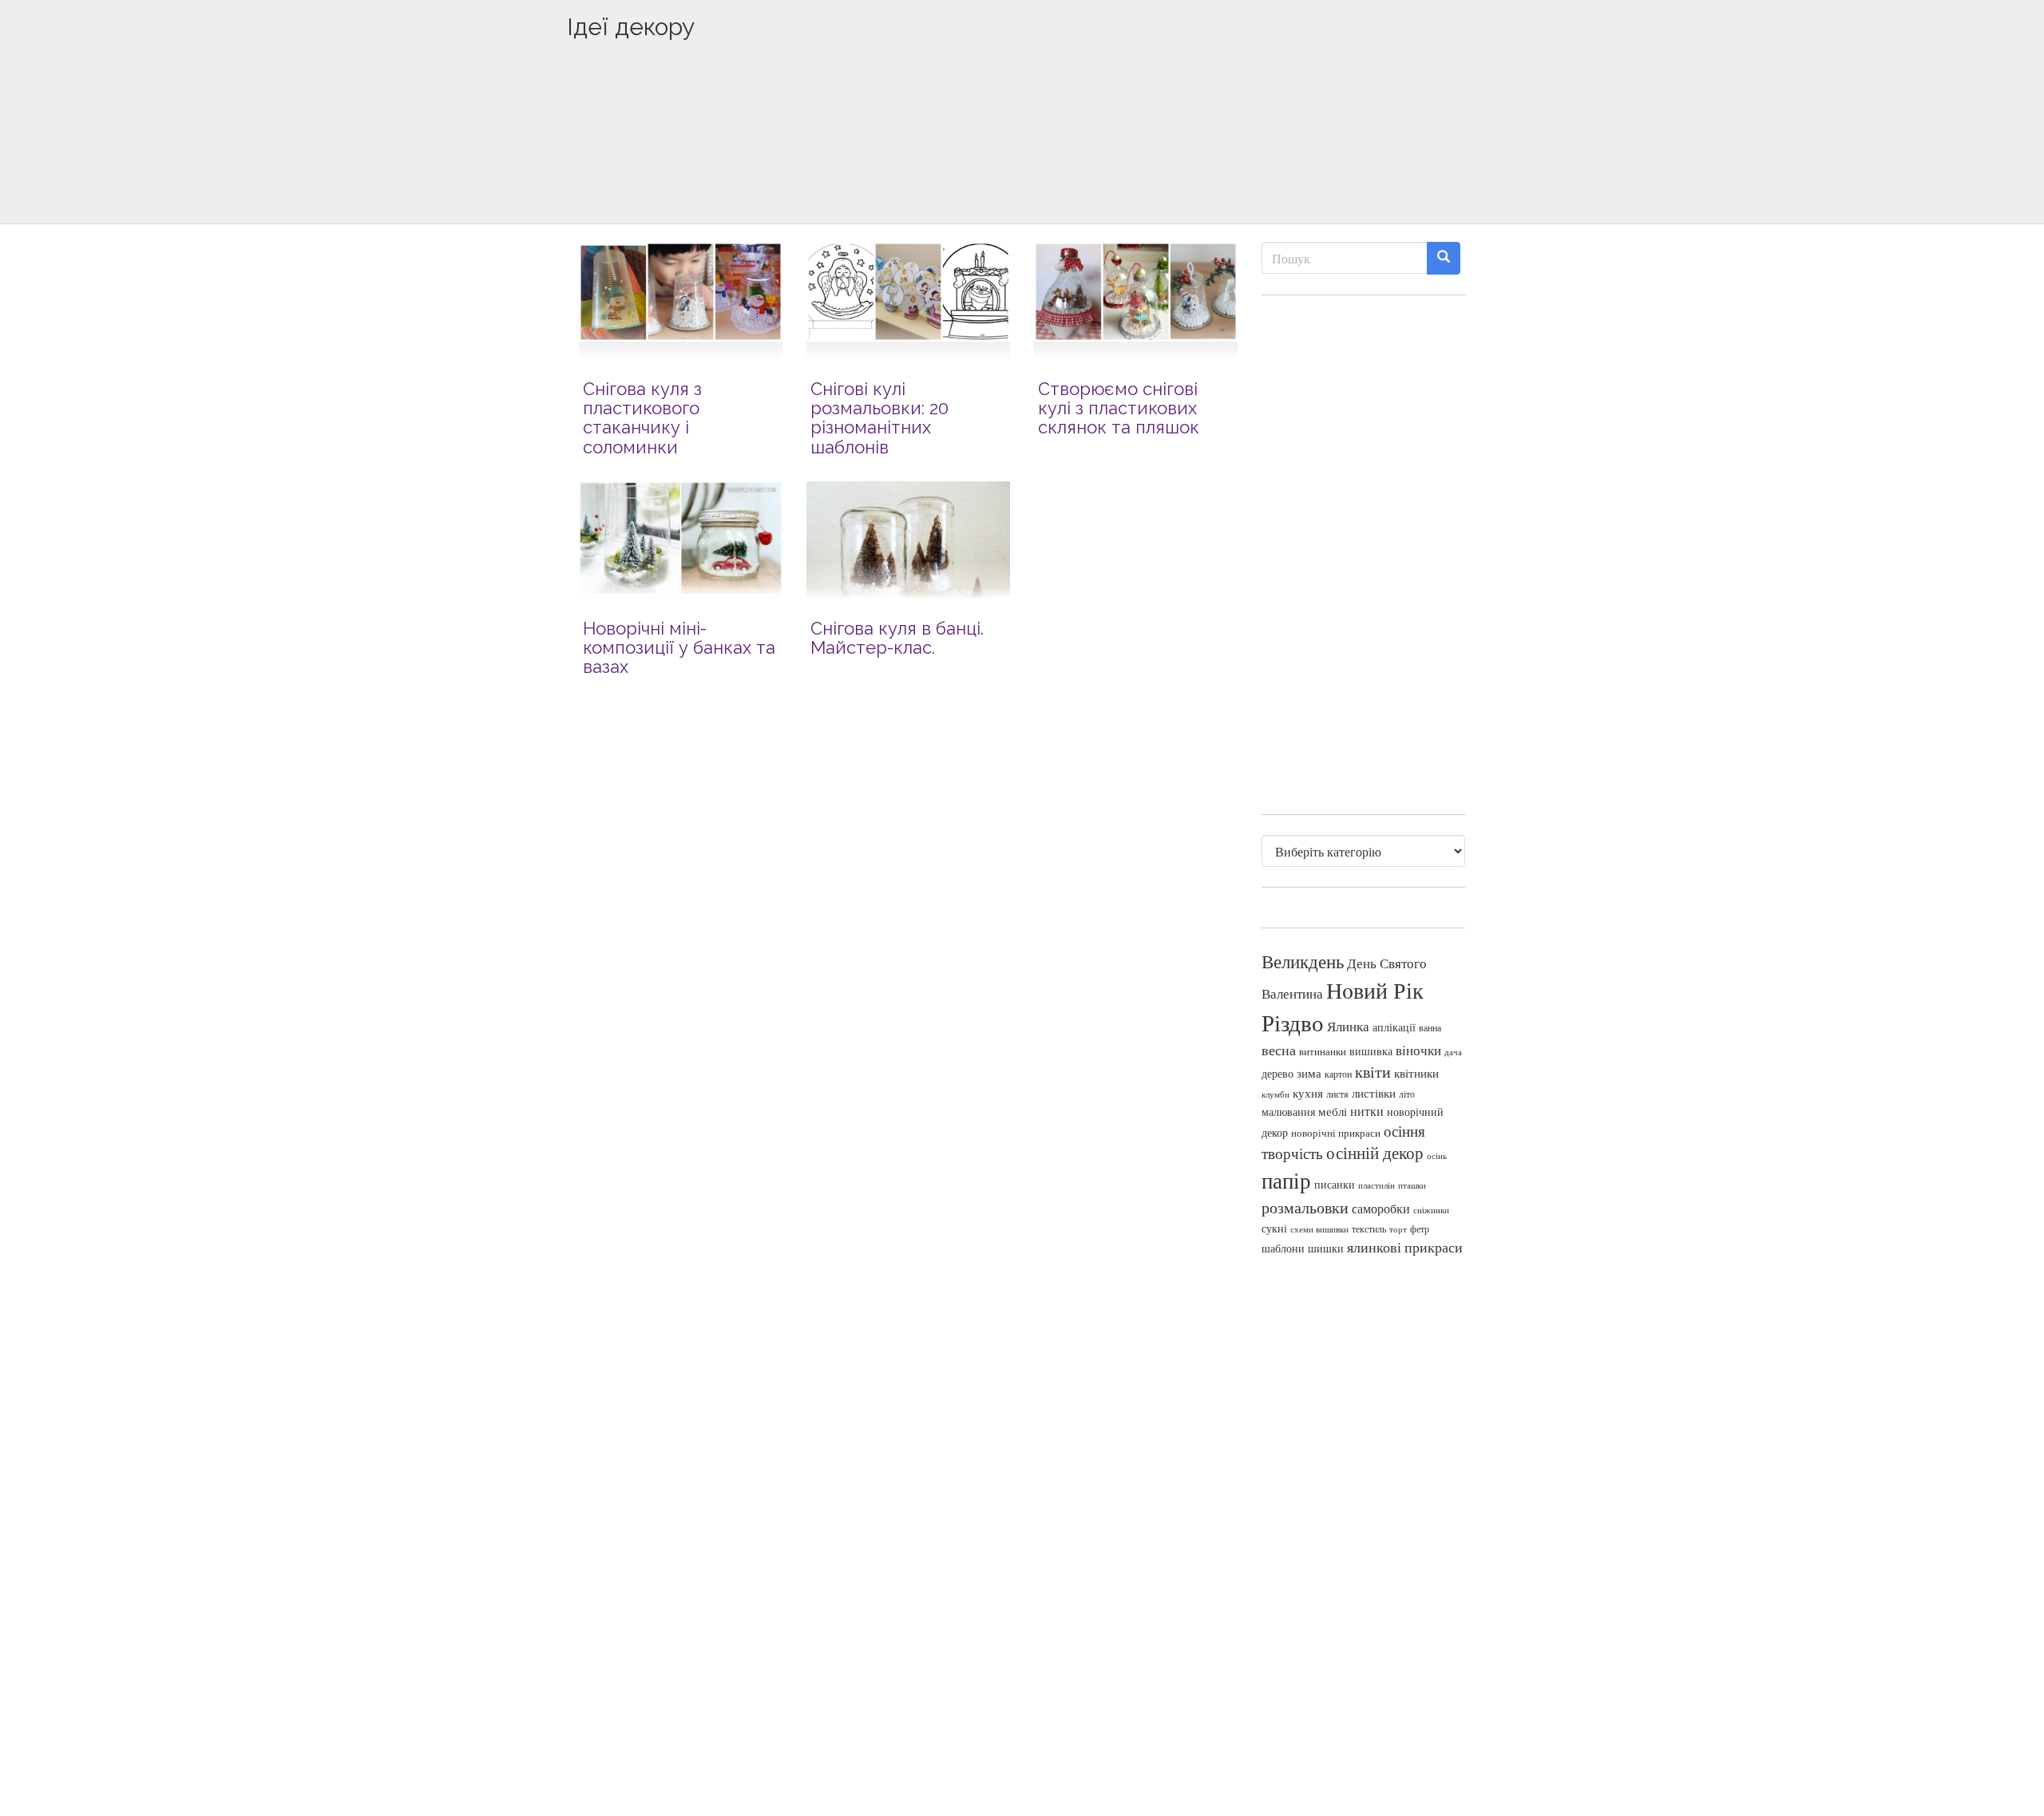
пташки (1412, 1185)
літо (1407, 1094)
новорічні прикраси (1336, 1133)
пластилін (1377, 1185)
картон (1338, 1074)
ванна (1430, 1028)
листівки (1374, 1093)
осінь (1437, 1155)
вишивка (1371, 1051)
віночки (1418, 1050)
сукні (1274, 1228)
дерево (1277, 1074)
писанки (1335, 1184)
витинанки (1323, 1052)
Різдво (1293, 1022)
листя (1337, 1094)
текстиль (1369, 1228)
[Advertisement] (1022, 157)
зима (1309, 1073)
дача (1453, 1052)
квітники (1416, 1073)
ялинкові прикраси (1405, 1247)
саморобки (1381, 1209)
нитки (1367, 1111)
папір (1286, 1180)
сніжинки (1431, 1210)
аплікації (1394, 1027)
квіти (1373, 1072)
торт (1398, 1229)
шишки (1326, 1248)
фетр (1420, 1228)
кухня (1308, 1093)
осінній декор (1375, 1153)
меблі (1333, 1111)
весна (1279, 1050)
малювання (1288, 1112)
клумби (1276, 1094)
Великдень (1303, 961)
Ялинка (1348, 1026)
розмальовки (1305, 1207)
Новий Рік (1375, 990)
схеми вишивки (1319, 1229)
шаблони (1283, 1248)
